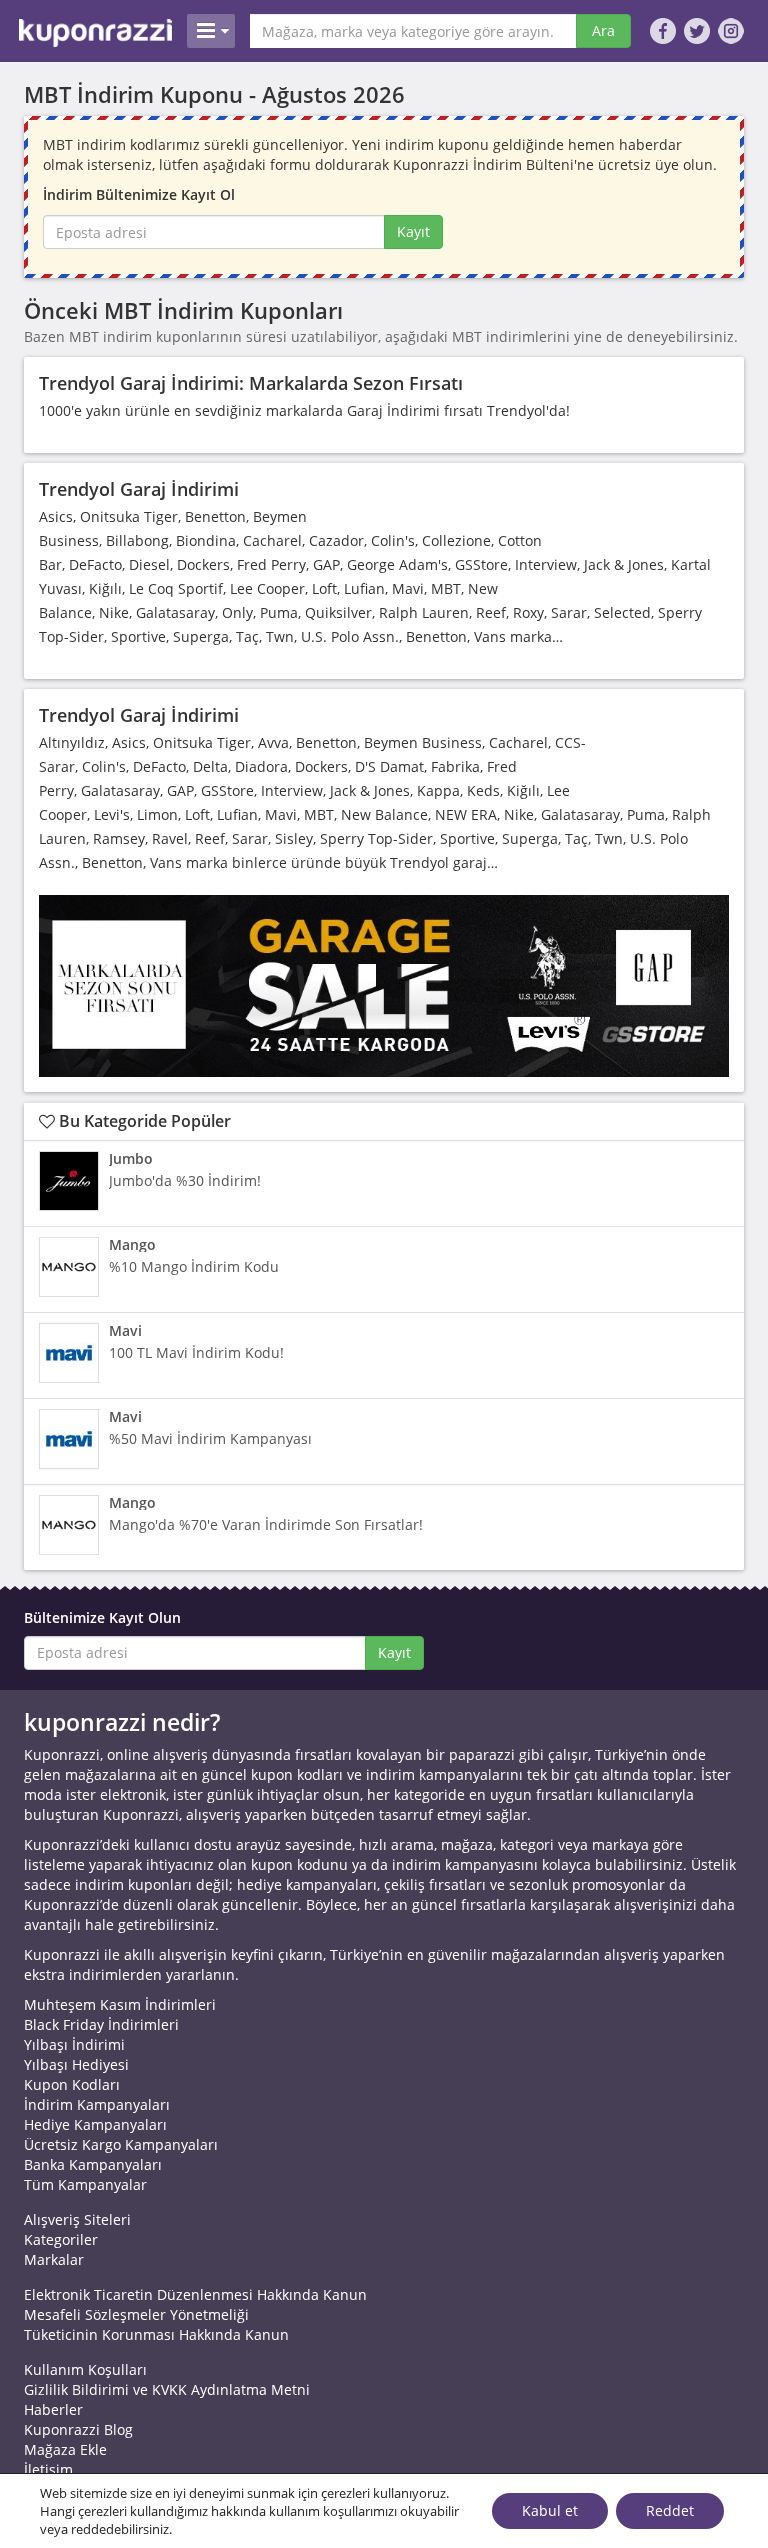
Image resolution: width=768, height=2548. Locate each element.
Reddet (670, 2510)
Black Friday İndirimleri (101, 2024)
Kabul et (550, 2510)
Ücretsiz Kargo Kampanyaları (121, 2144)
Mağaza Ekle (65, 2449)
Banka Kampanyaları (93, 2164)
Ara (603, 30)
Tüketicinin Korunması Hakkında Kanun (156, 2334)
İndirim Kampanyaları (97, 2104)
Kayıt (413, 231)
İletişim (48, 2469)
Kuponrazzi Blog (78, 2429)
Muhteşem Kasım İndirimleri (120, 2004)
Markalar (54, 2259)
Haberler (53, 2409)
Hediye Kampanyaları (95, 2124)
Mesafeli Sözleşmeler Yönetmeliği (136, 2314)
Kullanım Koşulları (85, 2369)
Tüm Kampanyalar (85, 2184)
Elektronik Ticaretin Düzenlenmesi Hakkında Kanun (195, 2294)
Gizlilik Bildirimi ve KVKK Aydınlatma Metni (167, 2389)
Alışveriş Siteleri (77, 2219)
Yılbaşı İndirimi (74, 2044)
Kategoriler (61, 2239)
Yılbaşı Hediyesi (76, 2064)
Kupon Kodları (72, 2084)
